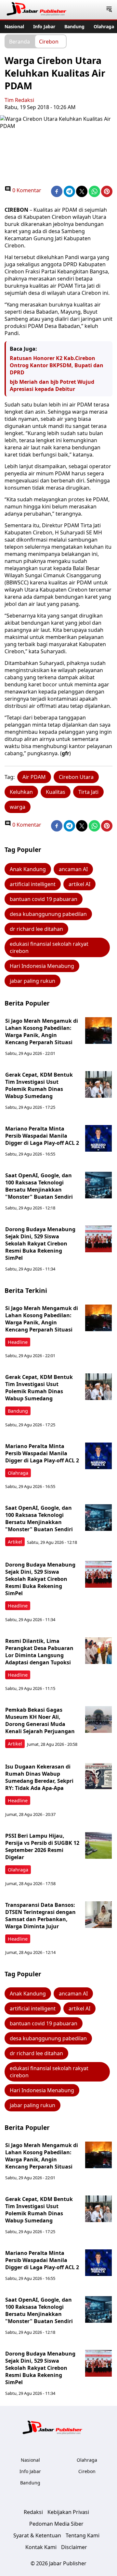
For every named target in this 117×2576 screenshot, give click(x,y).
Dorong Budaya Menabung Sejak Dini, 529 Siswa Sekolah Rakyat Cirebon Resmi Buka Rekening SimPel (40, 1244)
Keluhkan (21, 792)
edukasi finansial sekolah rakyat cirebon (49, 947)
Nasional (14, 26)
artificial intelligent (33, 884)
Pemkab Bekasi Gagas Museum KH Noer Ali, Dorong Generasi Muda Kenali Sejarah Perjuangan (40, 1720)
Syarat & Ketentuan (37, 2535)
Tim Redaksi (19, 100)
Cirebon (49, 41)
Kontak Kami (41, 2547)
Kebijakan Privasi (68, 2512)
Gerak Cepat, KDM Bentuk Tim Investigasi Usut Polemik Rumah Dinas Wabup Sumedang (39, 1085)
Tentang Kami (83, 2535)
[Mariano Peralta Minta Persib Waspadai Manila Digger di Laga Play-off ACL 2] (98, 1138)
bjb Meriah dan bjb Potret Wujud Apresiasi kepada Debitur (52, 385)
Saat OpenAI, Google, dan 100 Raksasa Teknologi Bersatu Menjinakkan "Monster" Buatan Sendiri (39, 1186)
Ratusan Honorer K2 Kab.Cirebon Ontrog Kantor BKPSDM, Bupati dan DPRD (57, 365)
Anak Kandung (28, 869)
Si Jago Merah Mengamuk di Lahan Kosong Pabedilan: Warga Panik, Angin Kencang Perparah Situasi (42, 1032)
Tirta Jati (88, 792)
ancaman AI (73, 869)
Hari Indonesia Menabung (42, 966)
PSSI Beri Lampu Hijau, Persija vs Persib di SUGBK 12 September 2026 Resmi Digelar (42, 1846)
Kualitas (56, 792)
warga (18, 807)
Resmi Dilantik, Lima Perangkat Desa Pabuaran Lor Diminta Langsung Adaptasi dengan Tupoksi (39, 1652)
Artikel (15, 1542)
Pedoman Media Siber (56, 2524)
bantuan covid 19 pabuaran (44, 899)
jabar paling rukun (32, 981)
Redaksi (33, 2512)
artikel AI (79, 884)
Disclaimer (74, 2547)
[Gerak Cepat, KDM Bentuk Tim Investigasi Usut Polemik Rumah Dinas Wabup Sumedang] (98, 1084)
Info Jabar (44, 26)
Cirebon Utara (76, 777)
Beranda (19, 41)
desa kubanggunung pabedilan (48, 914)
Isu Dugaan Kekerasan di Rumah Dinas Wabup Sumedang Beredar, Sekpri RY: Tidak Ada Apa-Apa (39, 1777)
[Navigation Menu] (109, 10)
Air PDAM (34, 777)
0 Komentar (26, 190)
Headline (18, 1342)
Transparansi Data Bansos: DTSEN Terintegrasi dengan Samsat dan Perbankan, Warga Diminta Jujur (40, 1916)
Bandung (74, 26)
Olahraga (104, 26)
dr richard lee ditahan (36, 929)
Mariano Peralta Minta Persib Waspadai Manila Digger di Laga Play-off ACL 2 (42, 1136)
